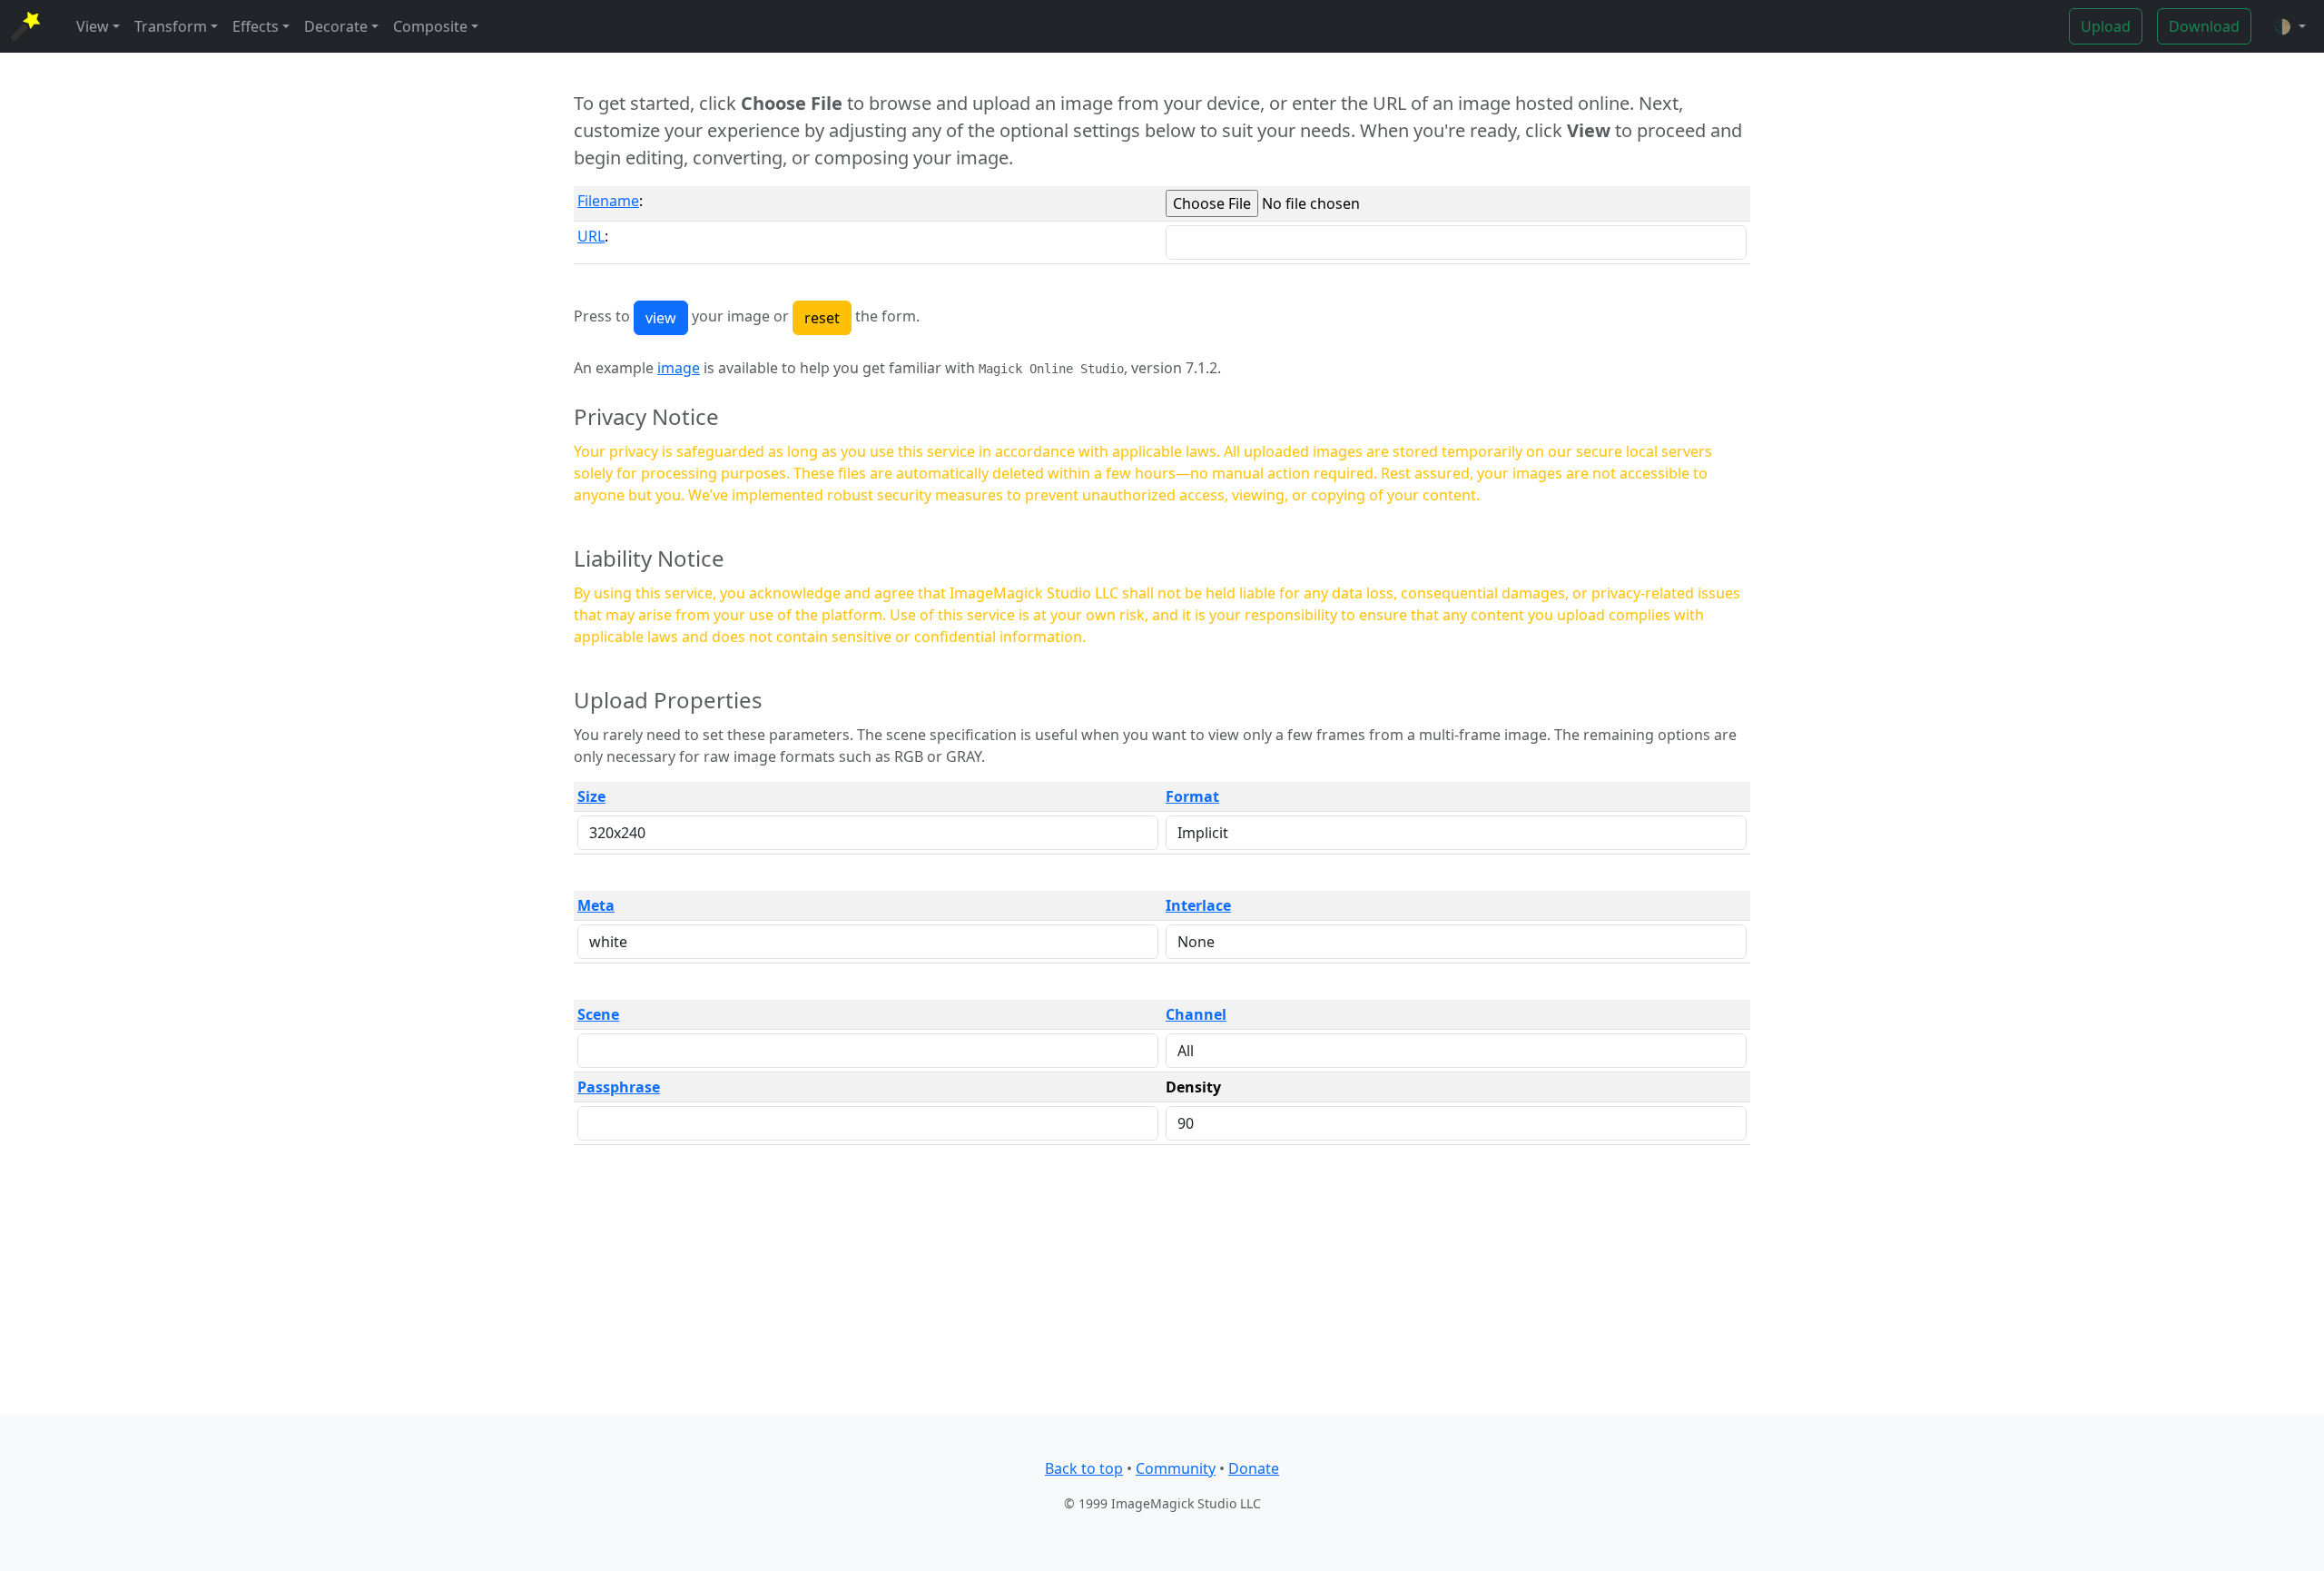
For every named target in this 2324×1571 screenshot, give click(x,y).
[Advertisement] (1162, 1287)
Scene (598, 1014)
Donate (1254, 1468)
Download (2204, 26)
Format (1192, 796)
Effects (256, 26)
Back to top (1084, 1468)
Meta (596, 905)
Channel (1196, 1014)
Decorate (336, 26)
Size (591, 796)
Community (1176, 1468)
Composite (430, 26)
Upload (2106, 26)
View (93, 26)
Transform (171, 26)
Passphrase (619, 1087)
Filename (608, 201)
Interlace (1198, 905)
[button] (2290, 26)
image (679, 368)
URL (591, 236)
